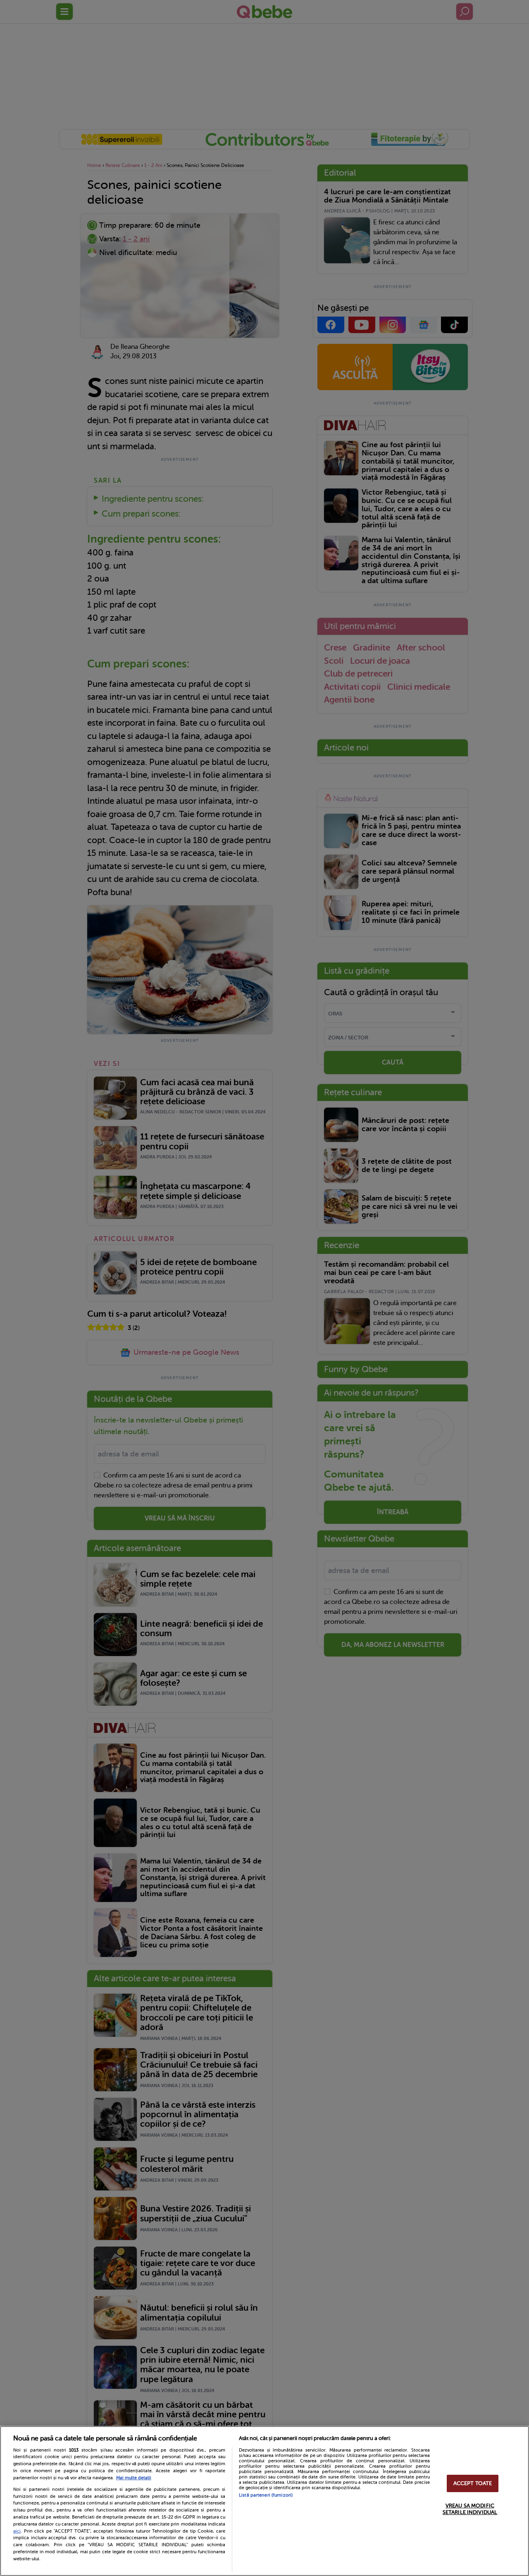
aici (17, 2531)
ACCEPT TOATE (473, 2484)
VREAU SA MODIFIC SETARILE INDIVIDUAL (470, 2509)
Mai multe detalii (134, 2478)
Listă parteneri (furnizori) (266, 2495)
